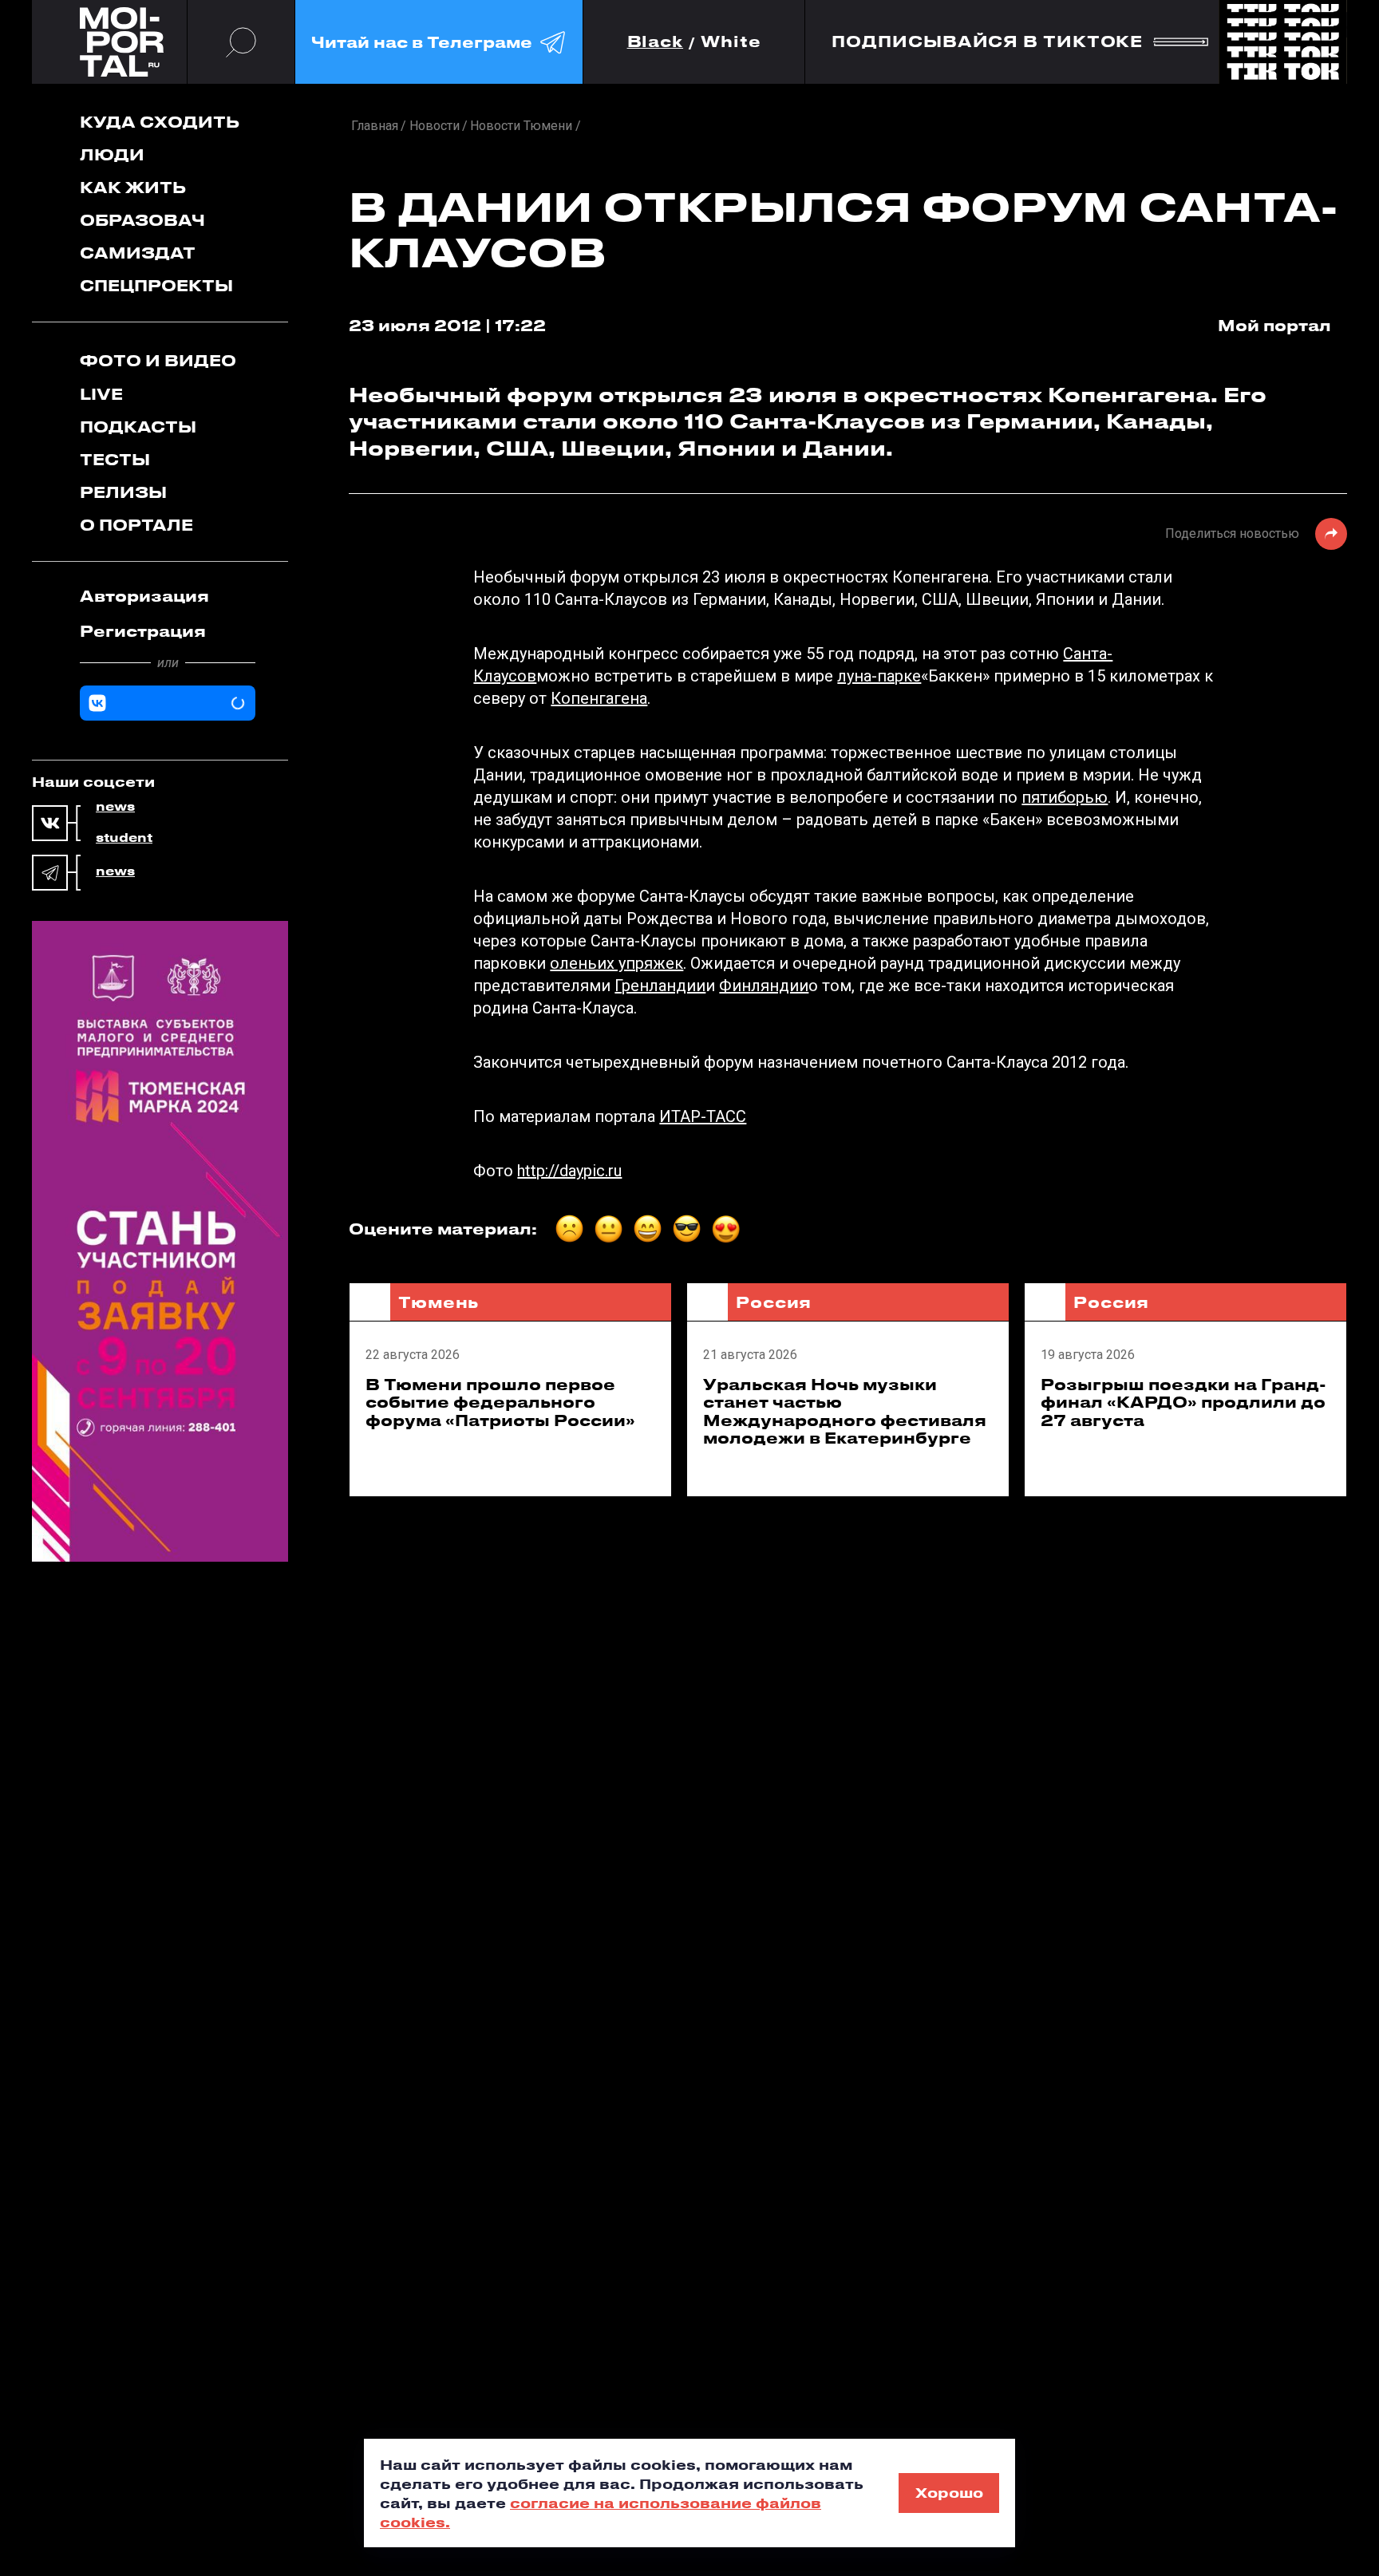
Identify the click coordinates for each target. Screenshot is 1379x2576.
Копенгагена (599, 698)
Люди (112, 154)
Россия (774, 1302)
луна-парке (879, 676)
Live (101, 394)
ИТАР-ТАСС (703, 1116)
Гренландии (660, 986)
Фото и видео (158, 360)
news (115, 807)
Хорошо (949, 2492)
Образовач (142, 220)
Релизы (123, 492)
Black (656, 42)
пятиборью (1065, 797)
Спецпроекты (156, 285)
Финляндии (764, 986)
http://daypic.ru (569, 1171)
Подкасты (138, 427)
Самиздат (138, 253)
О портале (136, 525)
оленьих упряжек (616, 963)
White (731, 42)
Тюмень (439, 1302)
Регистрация (143, 631)
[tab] (168, 596)
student (124, 838)
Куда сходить (160, 122)
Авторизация (144, 596)
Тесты (115, 459)
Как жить (133, 187)
